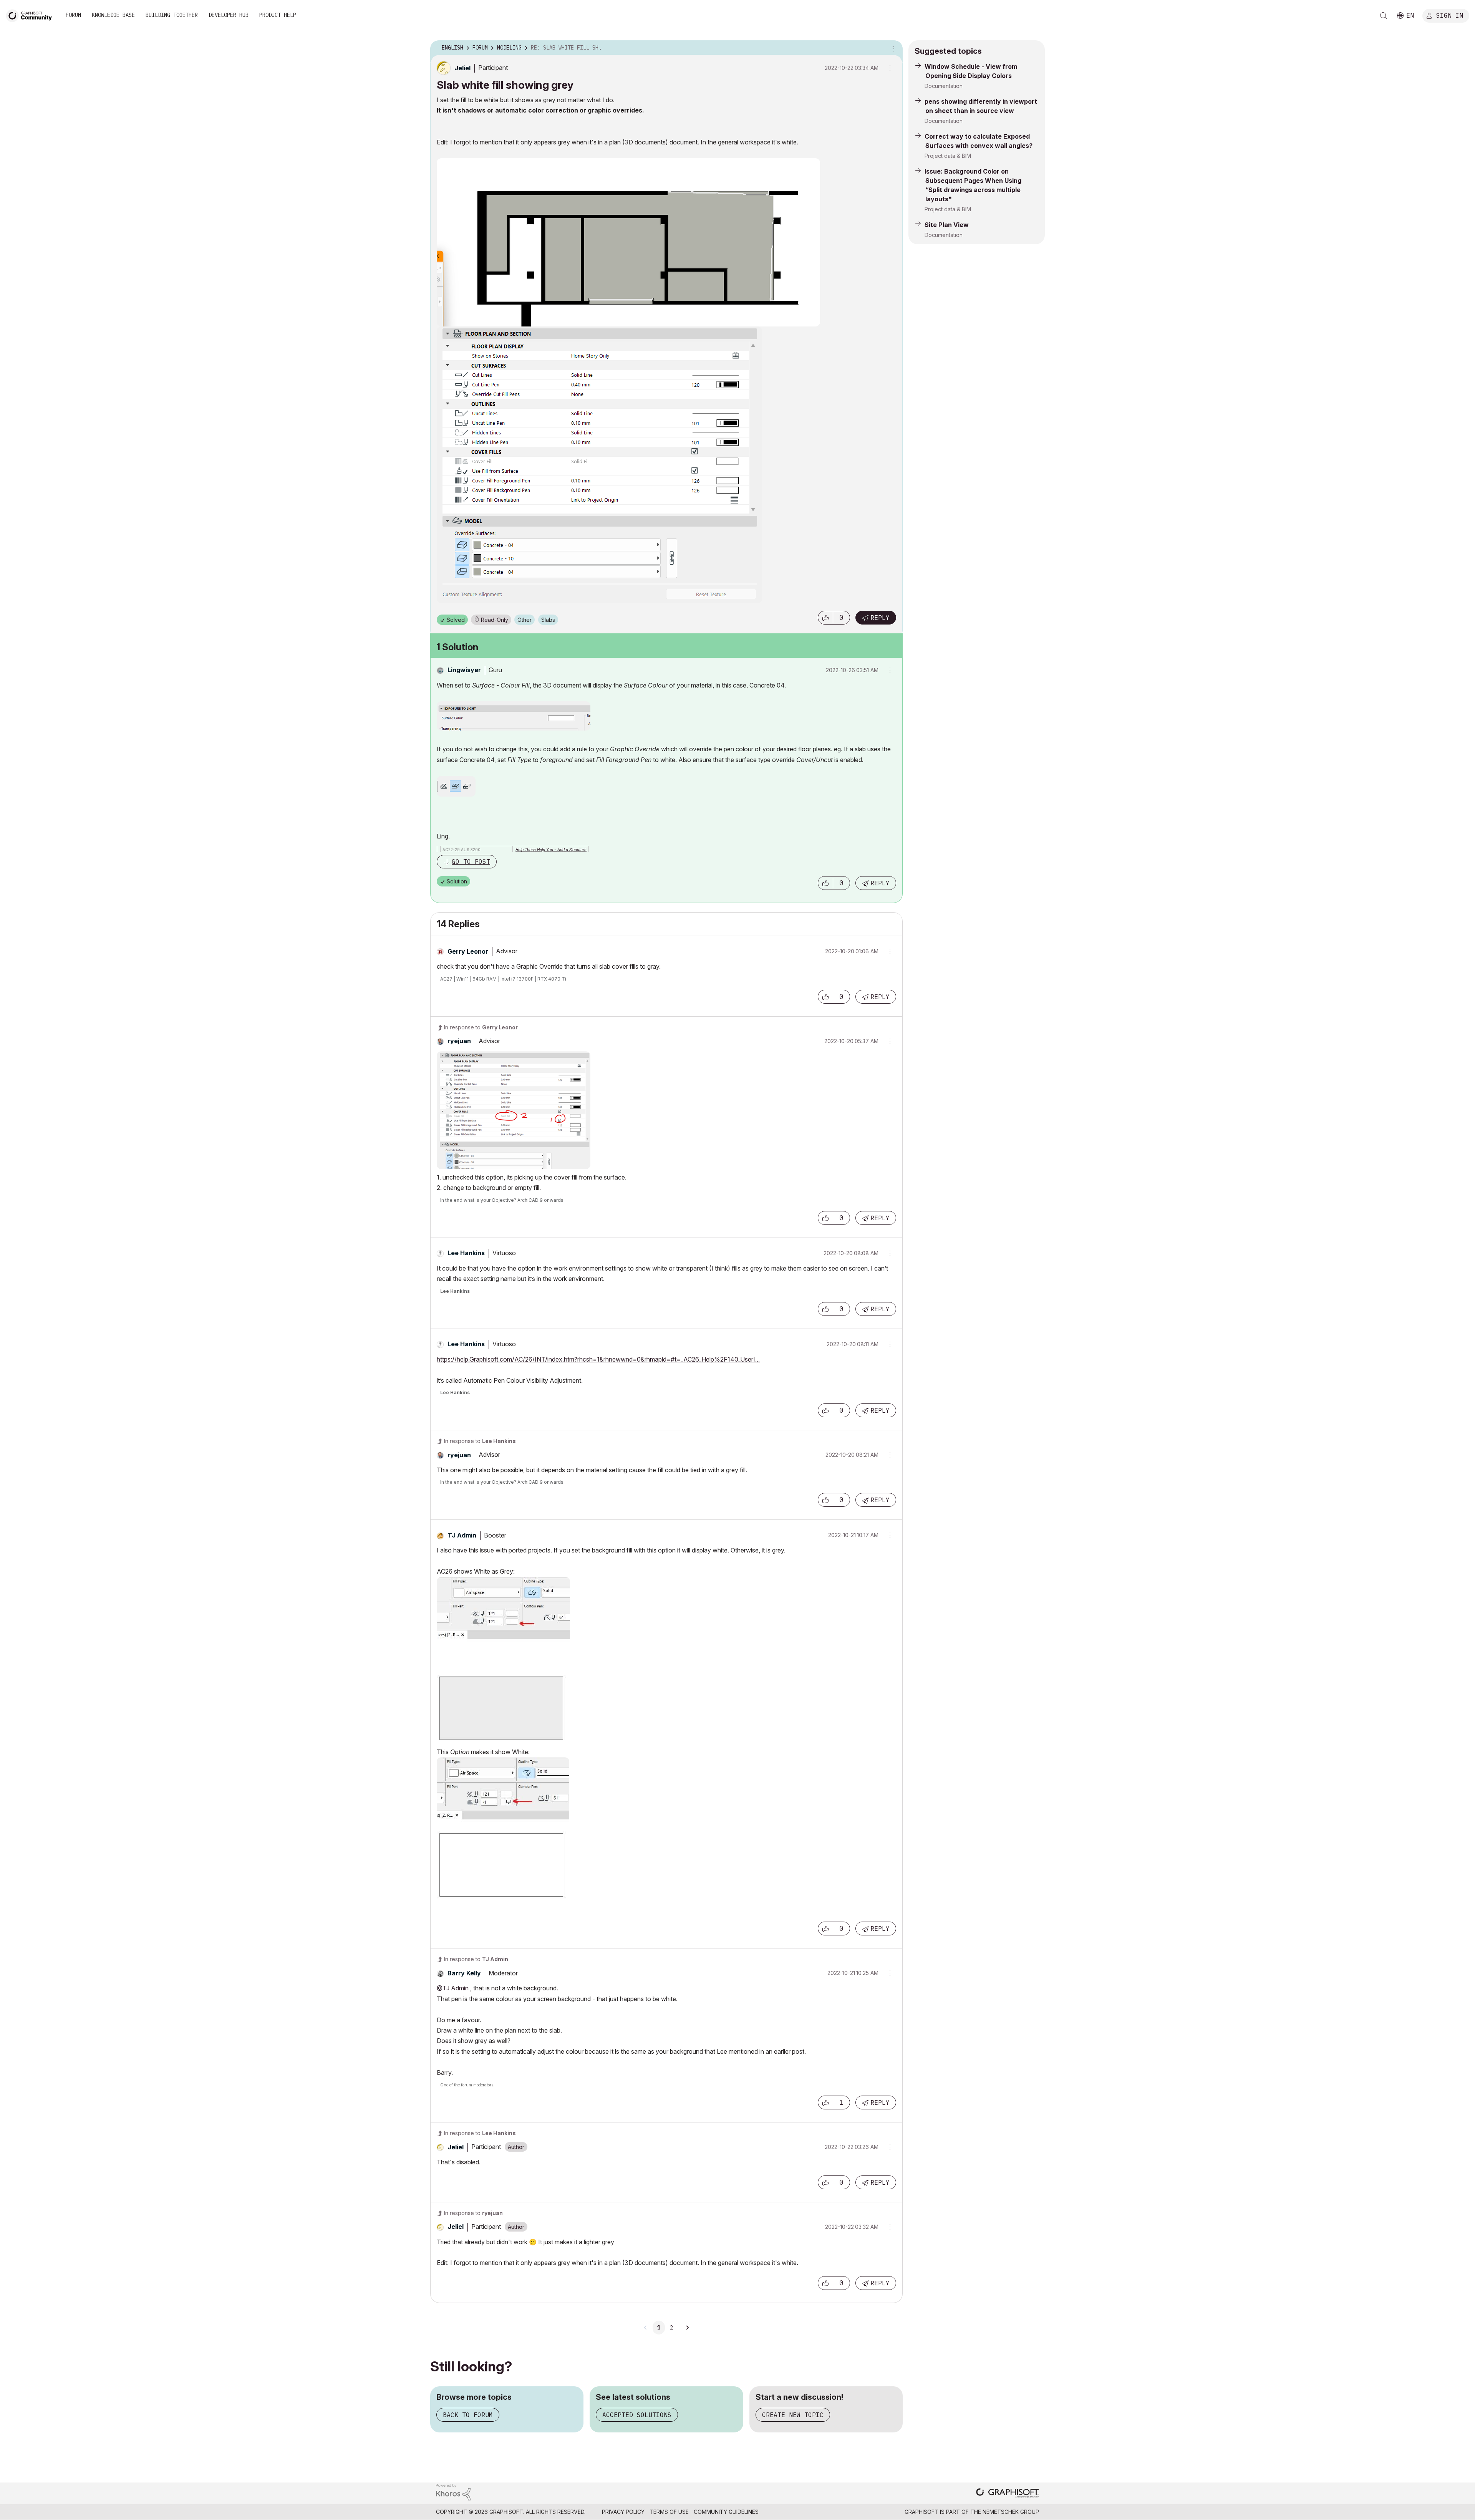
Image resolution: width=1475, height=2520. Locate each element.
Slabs (548, 620)
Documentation (944, 86)
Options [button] (892, 48)
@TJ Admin (453, 1988)
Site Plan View (947, 225)
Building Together (172, 15)
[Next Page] (687, 2328)
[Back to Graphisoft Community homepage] (31, 15)
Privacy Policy (623, 2512)
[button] (825, 618)
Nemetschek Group (1011, 2512)
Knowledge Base (113, 15)
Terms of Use (669, 2512)
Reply (880, 618)
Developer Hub (229, 15)
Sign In (1450, 15)
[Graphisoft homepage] (1008, 2494)
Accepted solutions (637, 2415)
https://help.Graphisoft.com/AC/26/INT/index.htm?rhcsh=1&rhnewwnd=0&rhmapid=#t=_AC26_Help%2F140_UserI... (598, 1359)
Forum (73, 15)
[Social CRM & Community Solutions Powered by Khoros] (453, 2491)
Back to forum (468, 2415)
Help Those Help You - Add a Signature (551, 850)
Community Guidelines (726, 2512)
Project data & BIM (948, 156)
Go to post (471, 862)
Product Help (278, 15)
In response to (481, 1027)
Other (525, 620)
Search (1384, 16)
